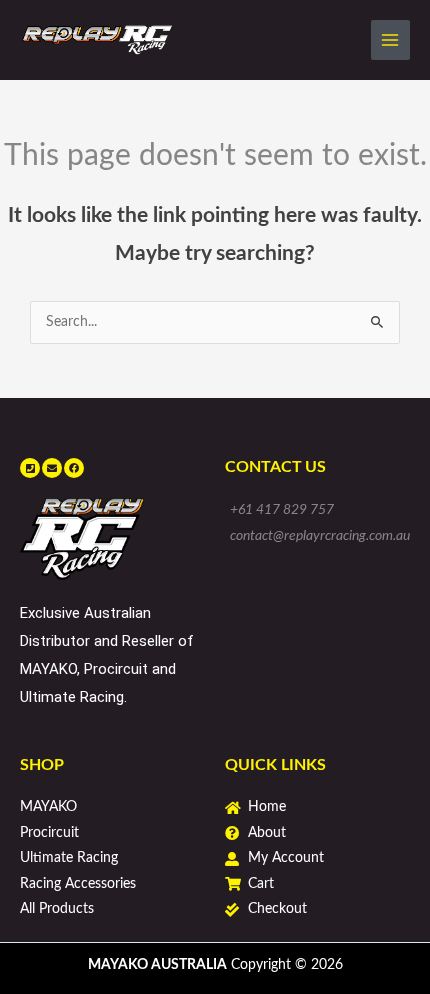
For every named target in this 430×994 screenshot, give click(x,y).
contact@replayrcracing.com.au (320, 536)
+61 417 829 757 (282, 510)
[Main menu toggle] (390, 39)
